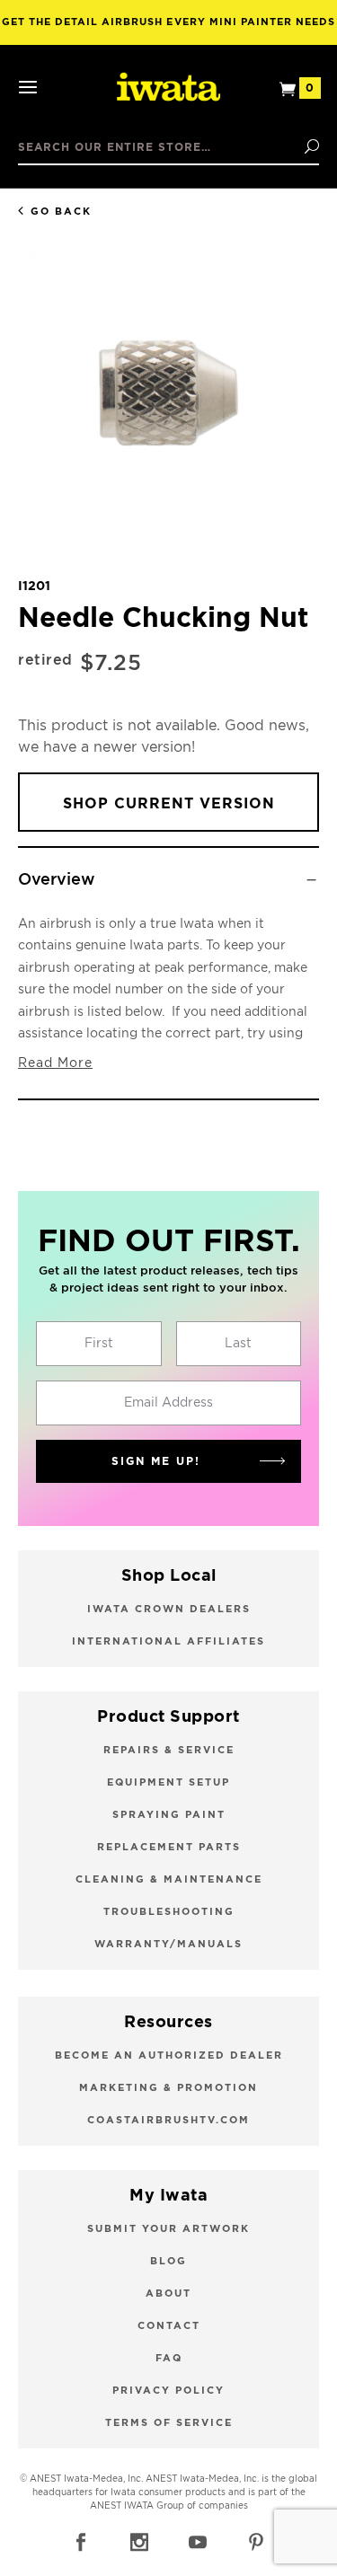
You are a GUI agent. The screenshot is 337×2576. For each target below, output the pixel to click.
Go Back (61, 212)
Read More (55, 1063)
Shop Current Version (169, 804)
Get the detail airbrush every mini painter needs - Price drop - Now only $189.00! (169, 31)
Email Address (168, 1403)
